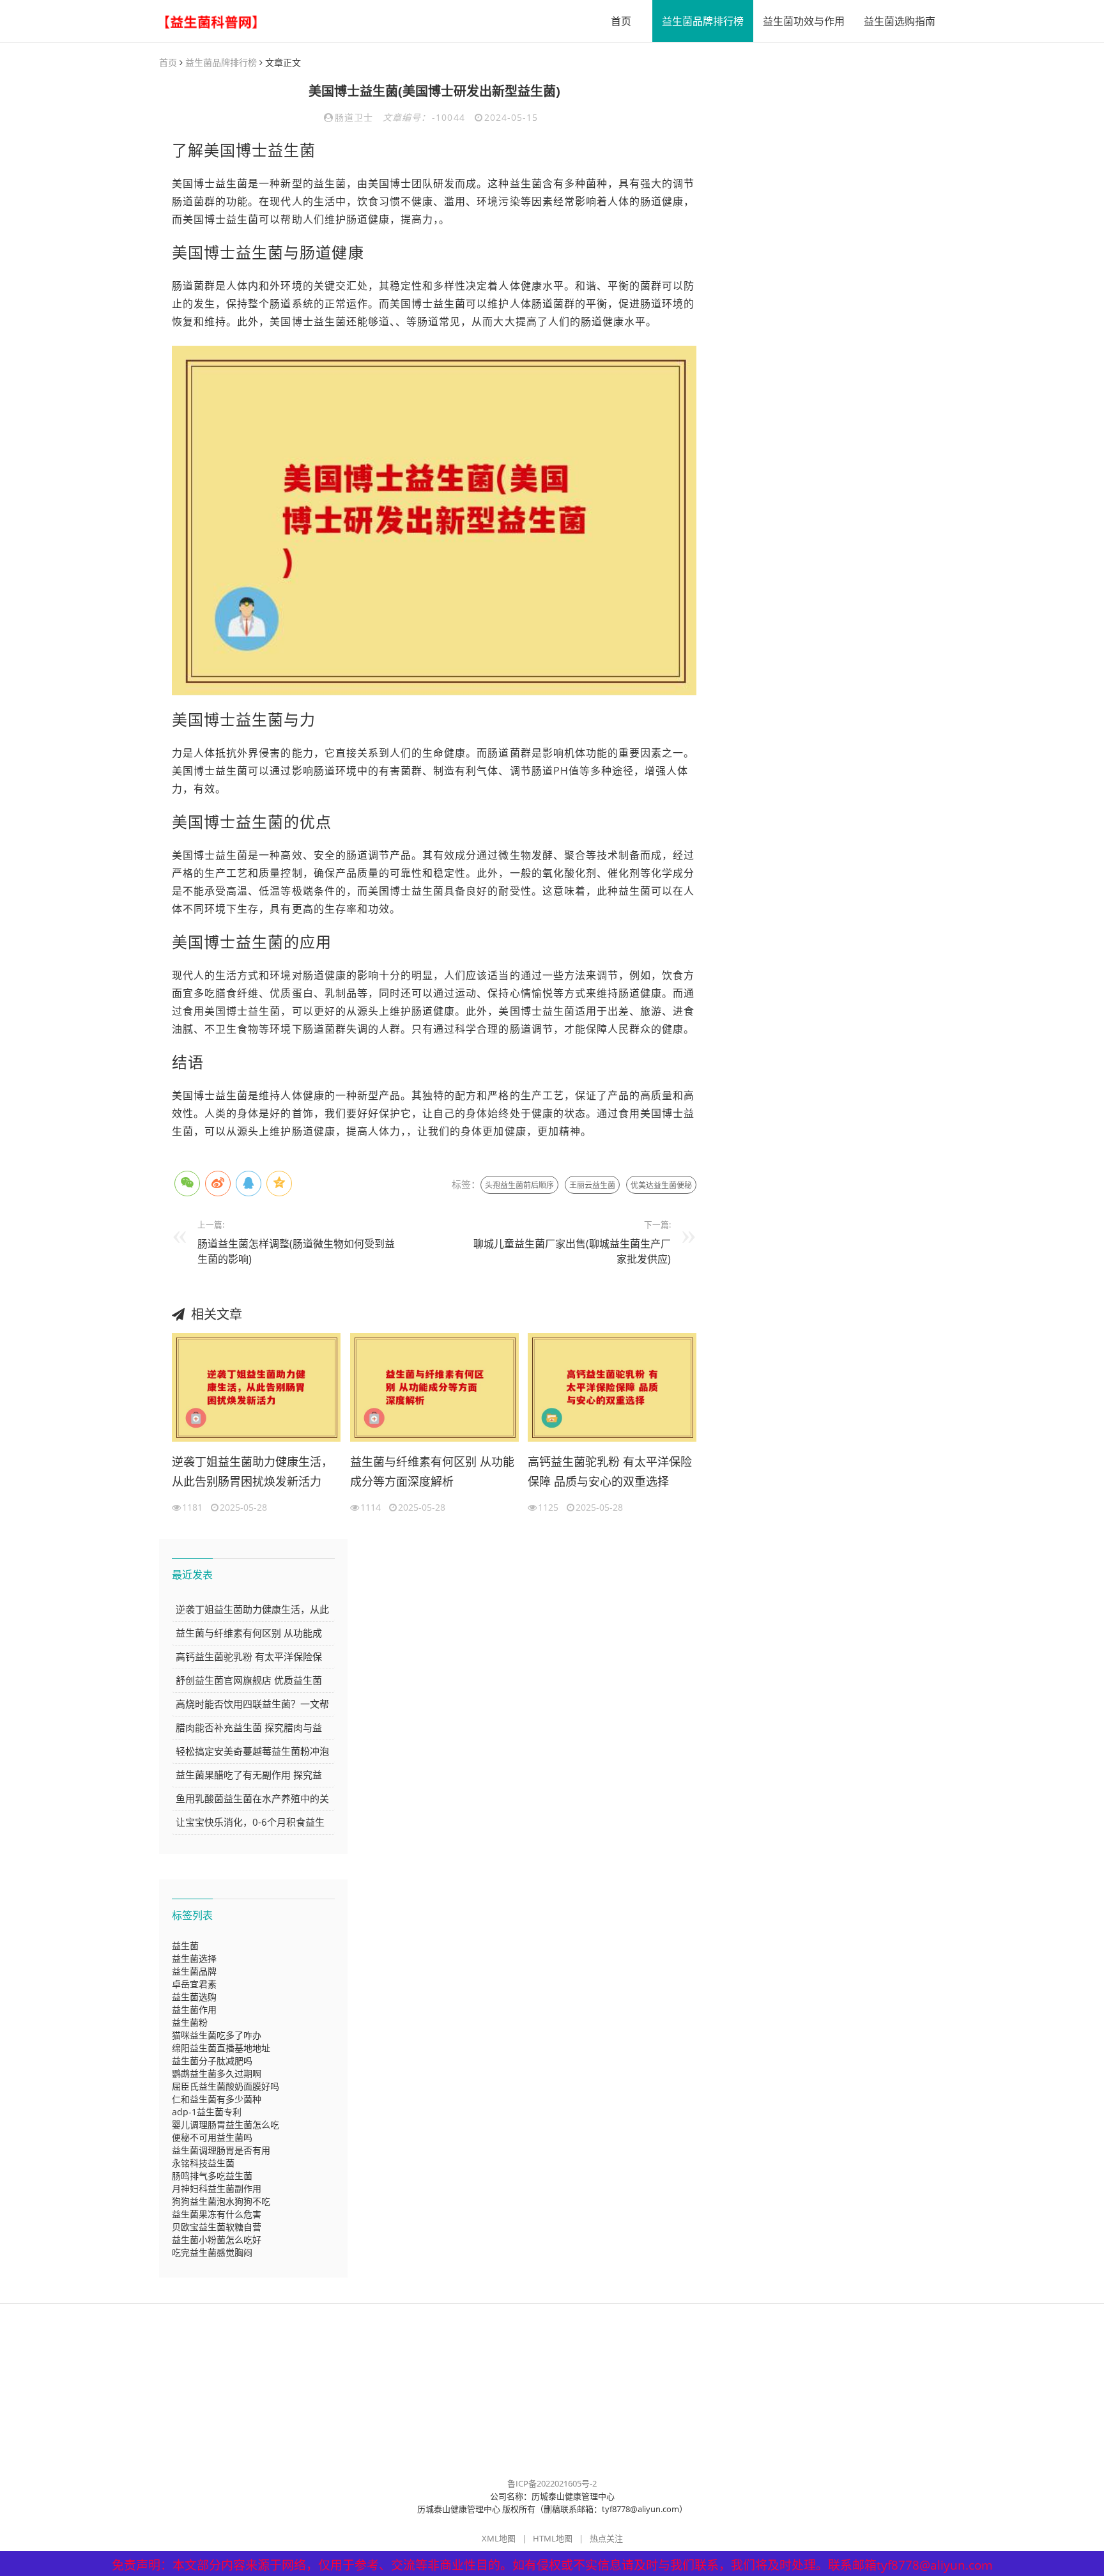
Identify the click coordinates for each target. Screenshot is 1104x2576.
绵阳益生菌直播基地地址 (221, 2048)
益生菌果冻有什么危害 (217, 2214)
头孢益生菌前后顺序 (519, 1185)
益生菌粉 (190, 2022)
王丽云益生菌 (592, 1185)
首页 (621, 21)
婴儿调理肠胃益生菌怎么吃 (226, 2125)
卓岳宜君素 (194, 1984)
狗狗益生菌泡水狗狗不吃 (221, 2201)
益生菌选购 (194, 1997)
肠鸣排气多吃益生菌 (212, 2176)
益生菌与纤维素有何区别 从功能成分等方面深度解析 (432, 1472)
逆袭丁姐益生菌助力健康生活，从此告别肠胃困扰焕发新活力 (252, 1472)
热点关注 (606, 2538)
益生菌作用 (194, 2009)
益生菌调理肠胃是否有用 (221, 2150)
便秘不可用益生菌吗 (212, 2137)
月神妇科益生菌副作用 (217, 2188)
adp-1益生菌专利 (207, 2112)
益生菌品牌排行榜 (703, 21)
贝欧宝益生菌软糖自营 (217, 2227)
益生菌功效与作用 (804, 21)
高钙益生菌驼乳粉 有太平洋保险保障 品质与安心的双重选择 (610, 1472)
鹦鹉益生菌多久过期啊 (217, 2073)
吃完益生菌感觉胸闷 (212, 2252)
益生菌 (185, 1946)
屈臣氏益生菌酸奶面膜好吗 (226, 2086)
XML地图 (499, 2538)
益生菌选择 (194, 1958)
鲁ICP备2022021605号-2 (552, 2483)
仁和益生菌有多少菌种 (217, 2099)
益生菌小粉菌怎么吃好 (217, 2240)
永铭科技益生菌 (203, 2163)
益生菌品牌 (194, 1971)
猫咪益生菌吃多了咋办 (217, 2035)
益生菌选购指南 (900, 21)
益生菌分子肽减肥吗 (212, 2061)
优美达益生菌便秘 (661, 1185)
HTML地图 (553, 2538)
